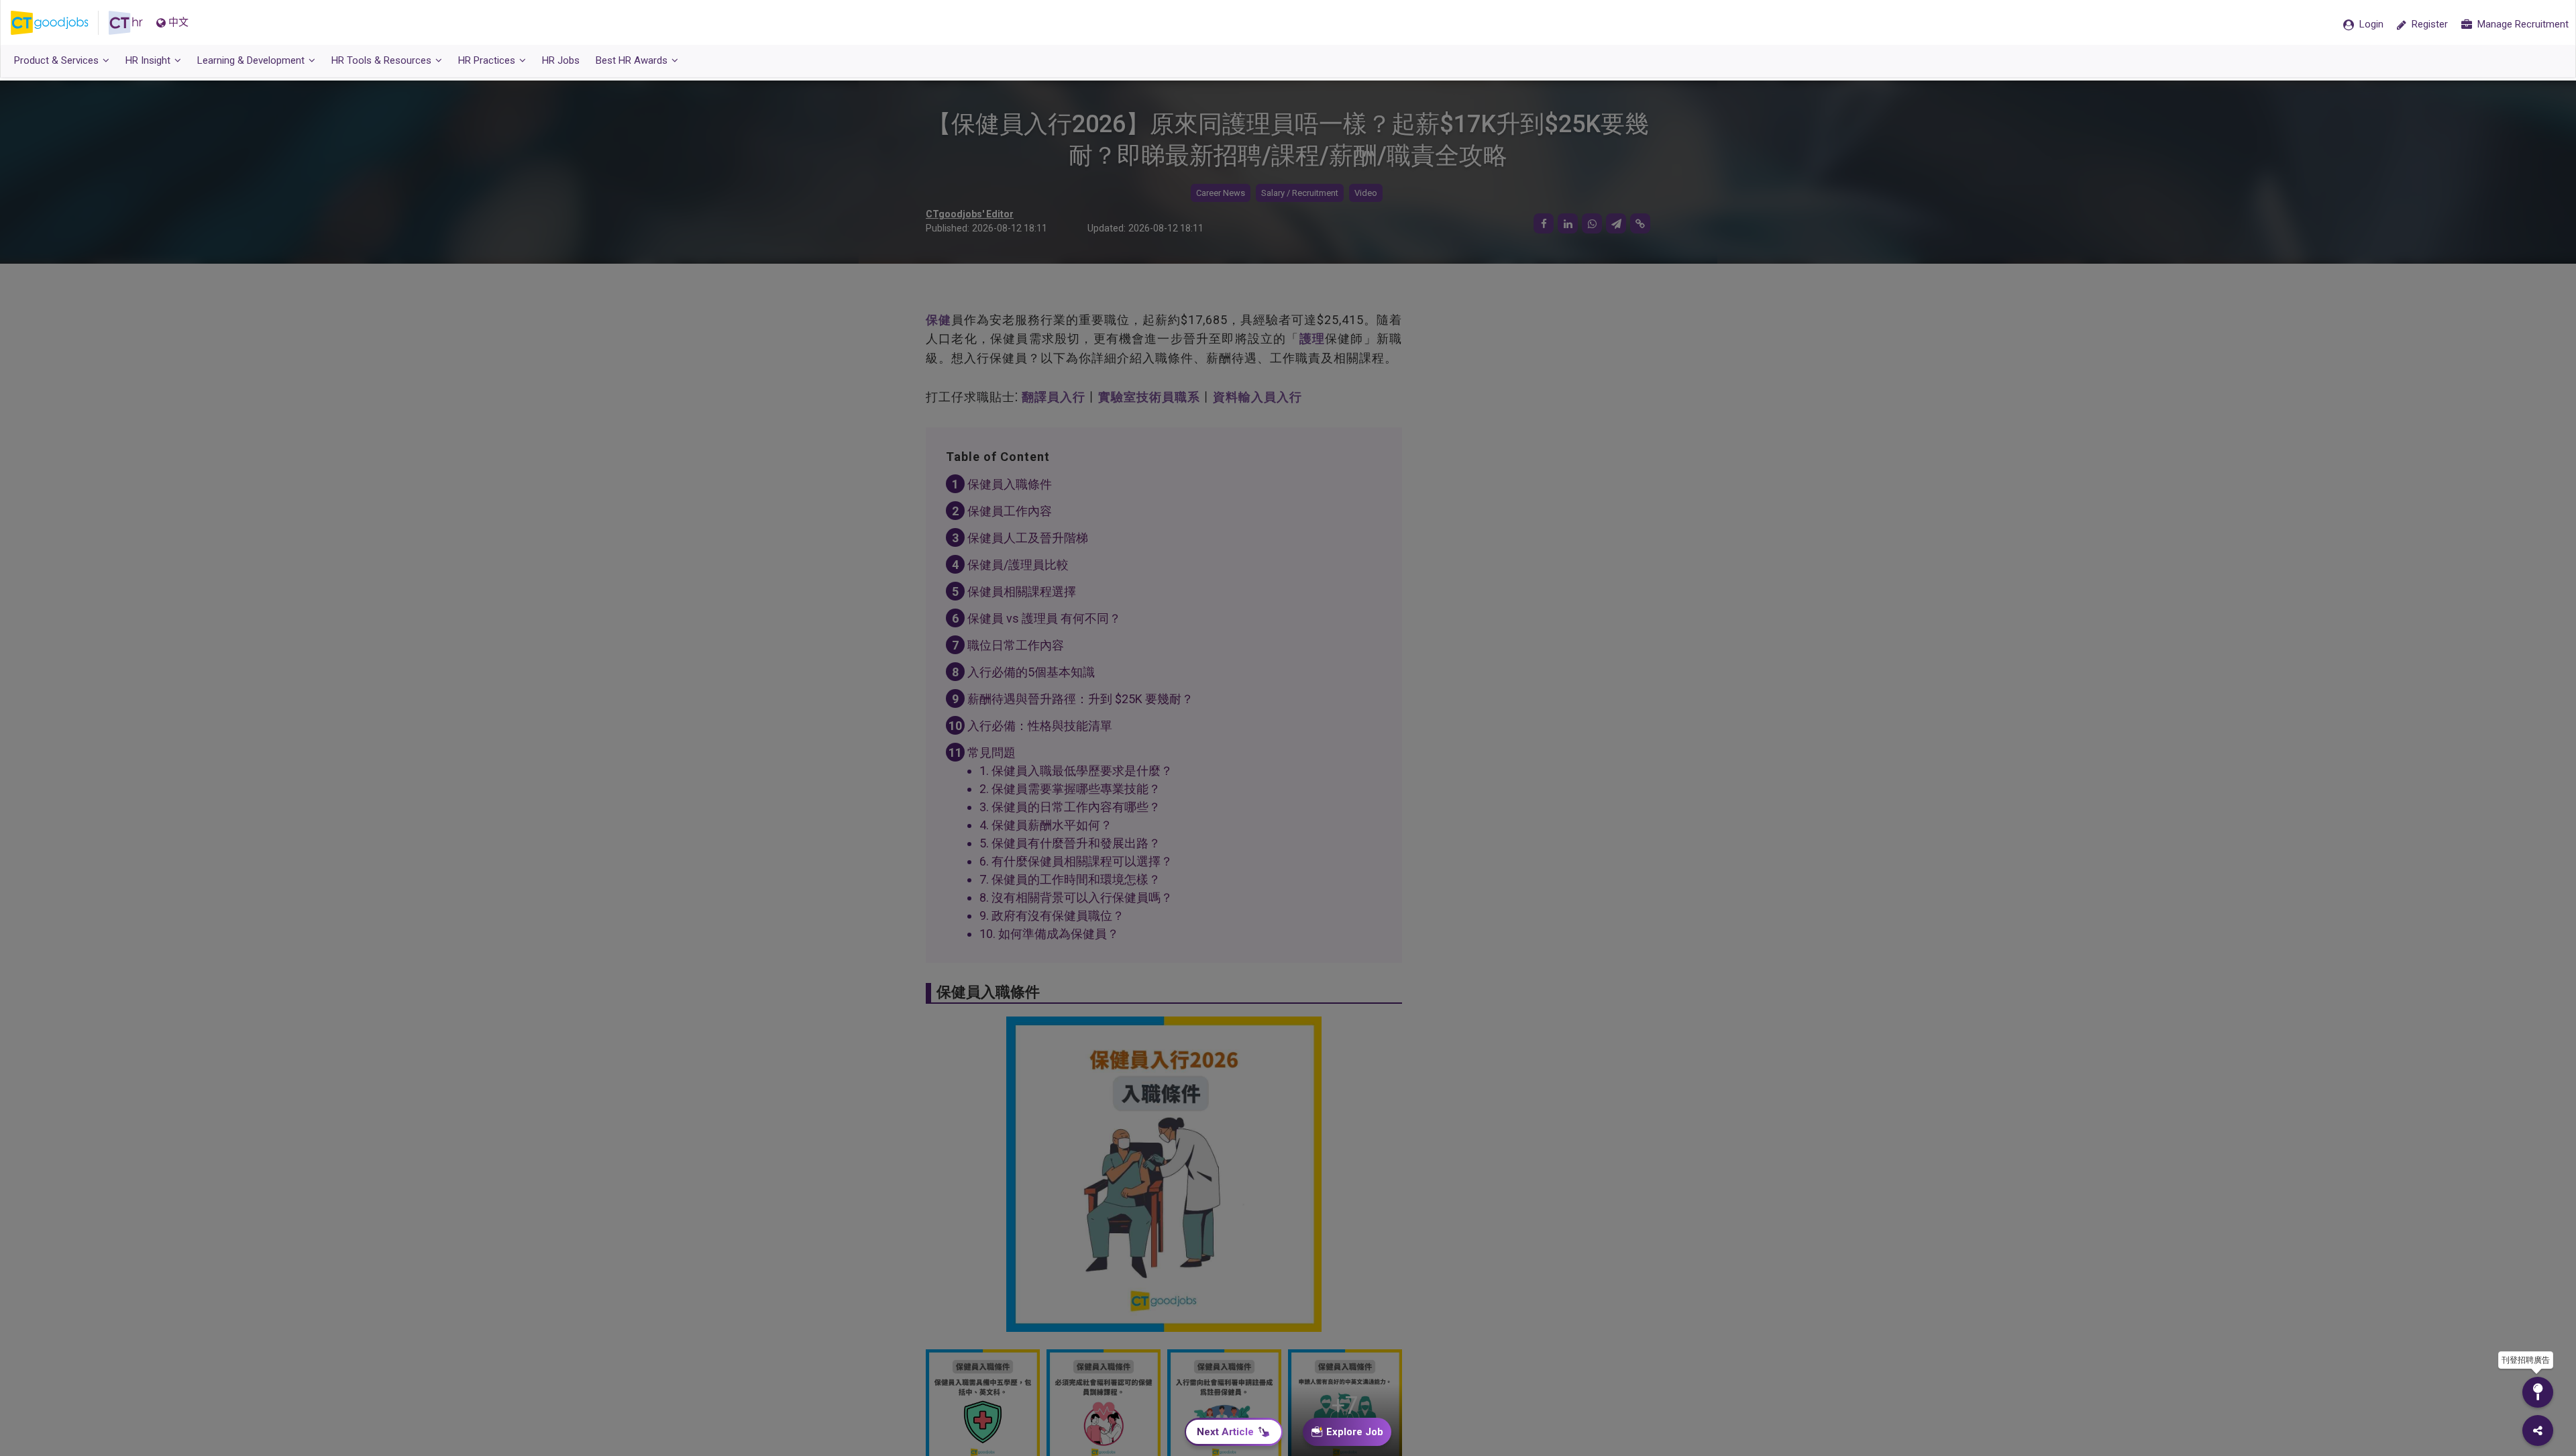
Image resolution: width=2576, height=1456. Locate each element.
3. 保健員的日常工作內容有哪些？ (1070, 807)
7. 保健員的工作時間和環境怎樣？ (1070, 879)
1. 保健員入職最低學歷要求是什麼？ (1076, 771)
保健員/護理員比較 (1018, 565)
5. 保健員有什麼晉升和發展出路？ (1070, 843)
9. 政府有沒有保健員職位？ (1052, 916)
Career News (1221, 193)
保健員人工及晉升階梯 (1028, 538)
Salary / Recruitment (1300, 193)
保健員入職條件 (1010, 484)
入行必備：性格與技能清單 (1040, 726)
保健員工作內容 (1010, 511)
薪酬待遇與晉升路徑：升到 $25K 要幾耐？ (1080, 699)
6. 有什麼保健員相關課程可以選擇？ (1076, 861)
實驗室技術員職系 (1149, 397)
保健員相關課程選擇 (1022, 591)
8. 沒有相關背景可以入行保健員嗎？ (1076, 897)
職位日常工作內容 (1016, 645)
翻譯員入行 (1054, 397)
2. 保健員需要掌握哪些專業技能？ (1070, 789)
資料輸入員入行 (1257, 397)
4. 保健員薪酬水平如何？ (1046, 825)
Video (1366, 193)
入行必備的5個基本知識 (1031, 672)
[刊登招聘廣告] (2538, 1392)
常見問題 (991, 752)
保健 (938, 320)
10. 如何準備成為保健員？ (1049, 934)
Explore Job (1355, 1432)
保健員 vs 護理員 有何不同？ (1044, 618)
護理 (1312, 339)
